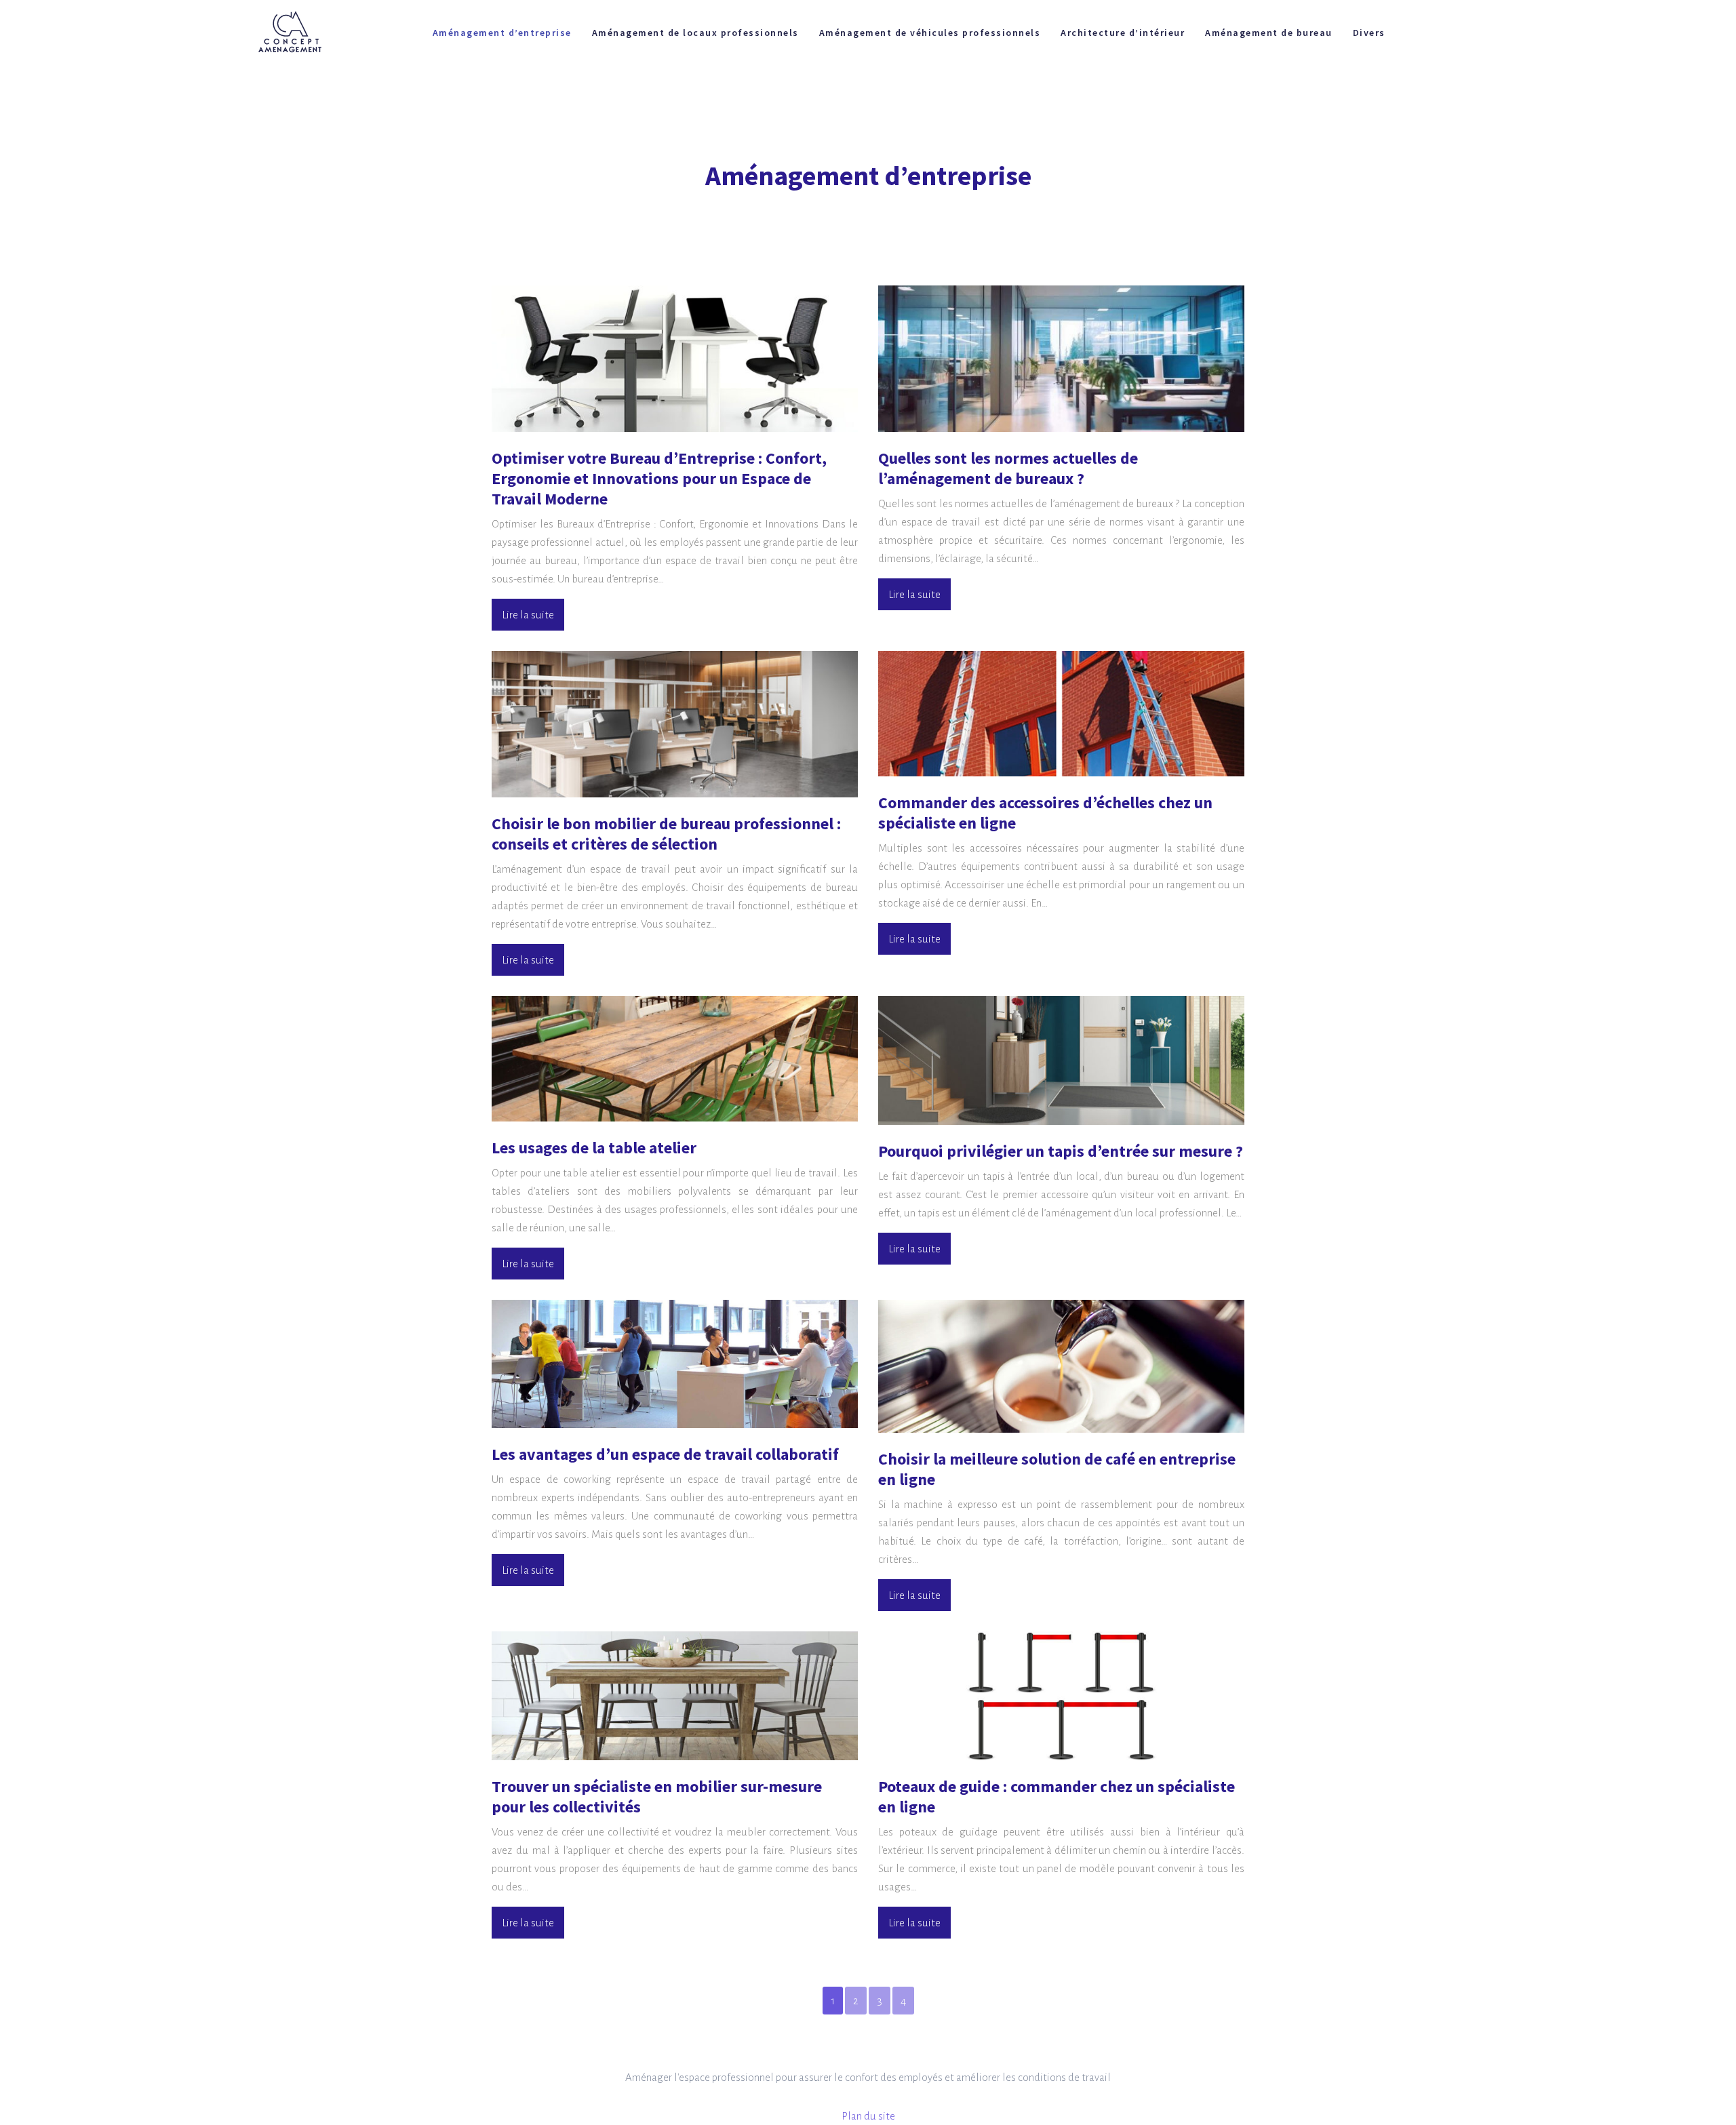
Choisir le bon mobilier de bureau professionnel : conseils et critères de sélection (666, 834)
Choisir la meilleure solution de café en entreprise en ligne (1057, 1469)
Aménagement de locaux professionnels (695, 33)
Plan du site (868, 2116)
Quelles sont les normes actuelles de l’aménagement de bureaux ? (1008, 468)
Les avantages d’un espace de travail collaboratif (665, 1454)
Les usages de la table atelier (594, 1148)
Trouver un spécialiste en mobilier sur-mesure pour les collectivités (657, 1796)
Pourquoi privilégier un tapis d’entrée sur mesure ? (1061, 1151)
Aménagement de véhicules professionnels (930, 33)
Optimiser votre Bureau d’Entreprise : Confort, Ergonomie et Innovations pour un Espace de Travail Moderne (659, 478)
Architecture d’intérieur (1123, 33)
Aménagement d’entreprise (502, 33)
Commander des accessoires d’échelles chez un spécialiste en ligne (1045, 813)
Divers (1369, 33)
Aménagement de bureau (1269, 33)
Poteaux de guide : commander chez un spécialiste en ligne (1057, 1796)
